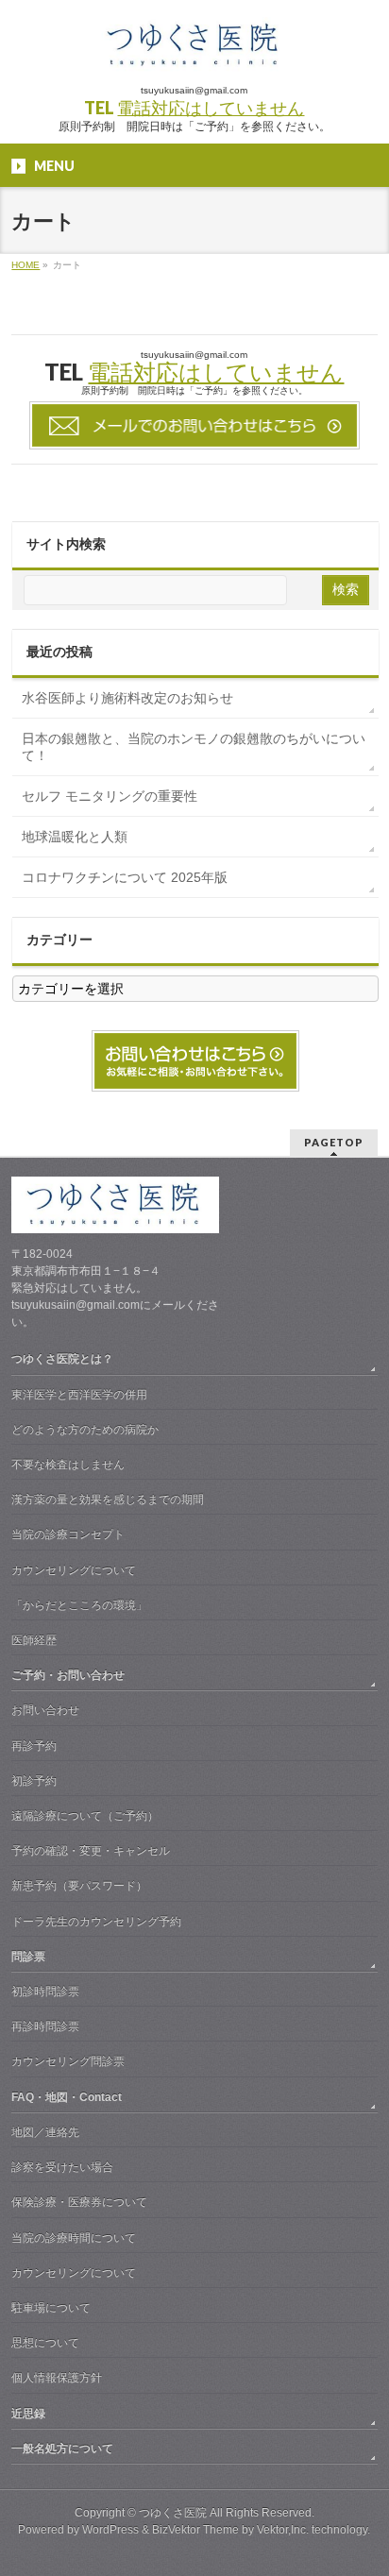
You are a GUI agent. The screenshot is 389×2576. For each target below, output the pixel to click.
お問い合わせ (45, 1710)
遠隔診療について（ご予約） (85, 1816)
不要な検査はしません (68, 1465)
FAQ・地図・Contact (67, 2097)
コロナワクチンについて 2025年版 (125, 877)
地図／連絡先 (45, 2132)
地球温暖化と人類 (75, 837)
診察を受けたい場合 (62, 2167)
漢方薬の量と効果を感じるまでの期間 (108, 1500)
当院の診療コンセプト (68, 1534)
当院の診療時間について (74, 2238)
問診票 (28, 1957)
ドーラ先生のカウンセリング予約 (96, 1922)
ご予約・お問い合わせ (68, 1675)
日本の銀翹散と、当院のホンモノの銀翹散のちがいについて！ (194, 747)
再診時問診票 (45, 2026)
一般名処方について (62, 2449)
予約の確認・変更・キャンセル (91, 1851)
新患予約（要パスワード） (79, 1886)
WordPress (110, 2530)
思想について (45, 2343)
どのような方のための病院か (85, 1430)
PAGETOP (334, 1142)
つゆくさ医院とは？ (62, 1359)
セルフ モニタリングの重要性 (110, 796)
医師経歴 (34, 1640)
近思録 (28, 2414)
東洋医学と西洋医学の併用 (79, 1395)
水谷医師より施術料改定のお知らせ (127, 698)
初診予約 (34, 1781)
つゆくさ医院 (173, 2513)
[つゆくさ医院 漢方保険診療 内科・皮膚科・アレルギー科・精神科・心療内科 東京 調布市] (194, 52)
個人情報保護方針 (57, 2378)
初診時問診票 (45, 1991)
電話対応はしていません (211, 108)
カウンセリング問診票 (68, 2061)
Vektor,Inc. (283, 2530)
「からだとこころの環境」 (79, 1605)
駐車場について (51, 2308)
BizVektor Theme (195, 2530)
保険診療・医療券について (79, 2202)
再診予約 (34, 1746)
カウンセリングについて (74, 1570)
